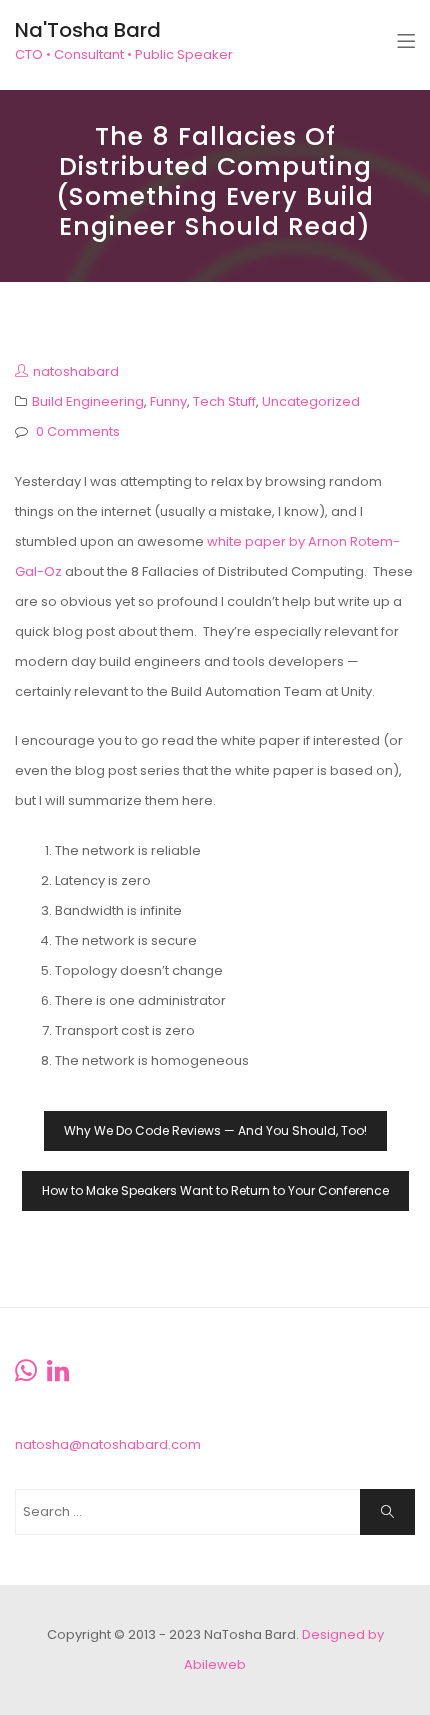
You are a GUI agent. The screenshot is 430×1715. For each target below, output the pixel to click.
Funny (168, 401)
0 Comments (78, 431)
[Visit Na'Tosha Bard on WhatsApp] (26, 1375)
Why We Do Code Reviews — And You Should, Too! (215, 1130)
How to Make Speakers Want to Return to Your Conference (215, 1190)
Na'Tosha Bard (88, 30)
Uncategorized (311, 401)
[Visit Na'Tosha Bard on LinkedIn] (58, 1375)
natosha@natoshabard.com (108, 1444)
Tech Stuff (224, 401)
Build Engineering (88, 401)
